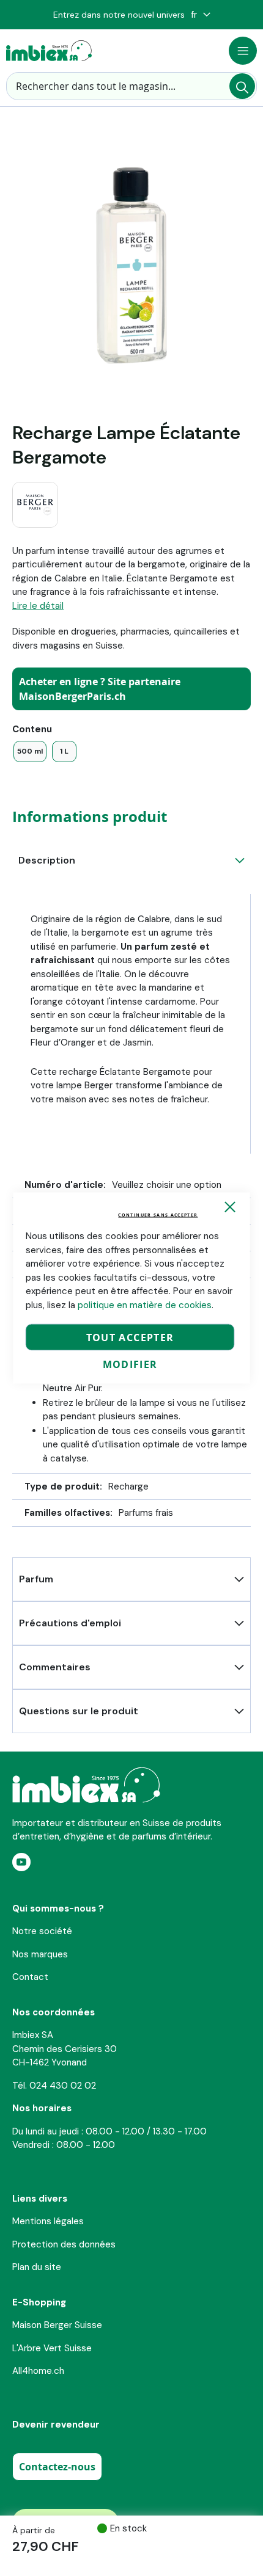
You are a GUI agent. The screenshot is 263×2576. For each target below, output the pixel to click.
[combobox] (131, 86)
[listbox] (131, 751)
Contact (30, 1977)
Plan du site (37, 2267)
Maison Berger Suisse (57, 2325)
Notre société (42, 1931)
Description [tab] (47, 860)
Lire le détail (38, 606)
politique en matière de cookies (145, 1304)
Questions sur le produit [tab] (79, 1711)
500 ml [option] (30, 751)
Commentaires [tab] (55, 1667)
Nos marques (40, 1954)
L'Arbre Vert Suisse (52, 2348)
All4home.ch (38, 2371)
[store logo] (49, 51)
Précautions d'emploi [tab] (70, 1623)
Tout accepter (130, 1337)
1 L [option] (64, 751)
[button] (201, 15)
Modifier (130, 1364)
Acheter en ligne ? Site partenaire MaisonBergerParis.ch (100, 689)
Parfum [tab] (36, 1579)
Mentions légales (48, 2221)
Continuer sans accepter (158, 1215)
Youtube (21, 1862)
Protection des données (64, 2244)
